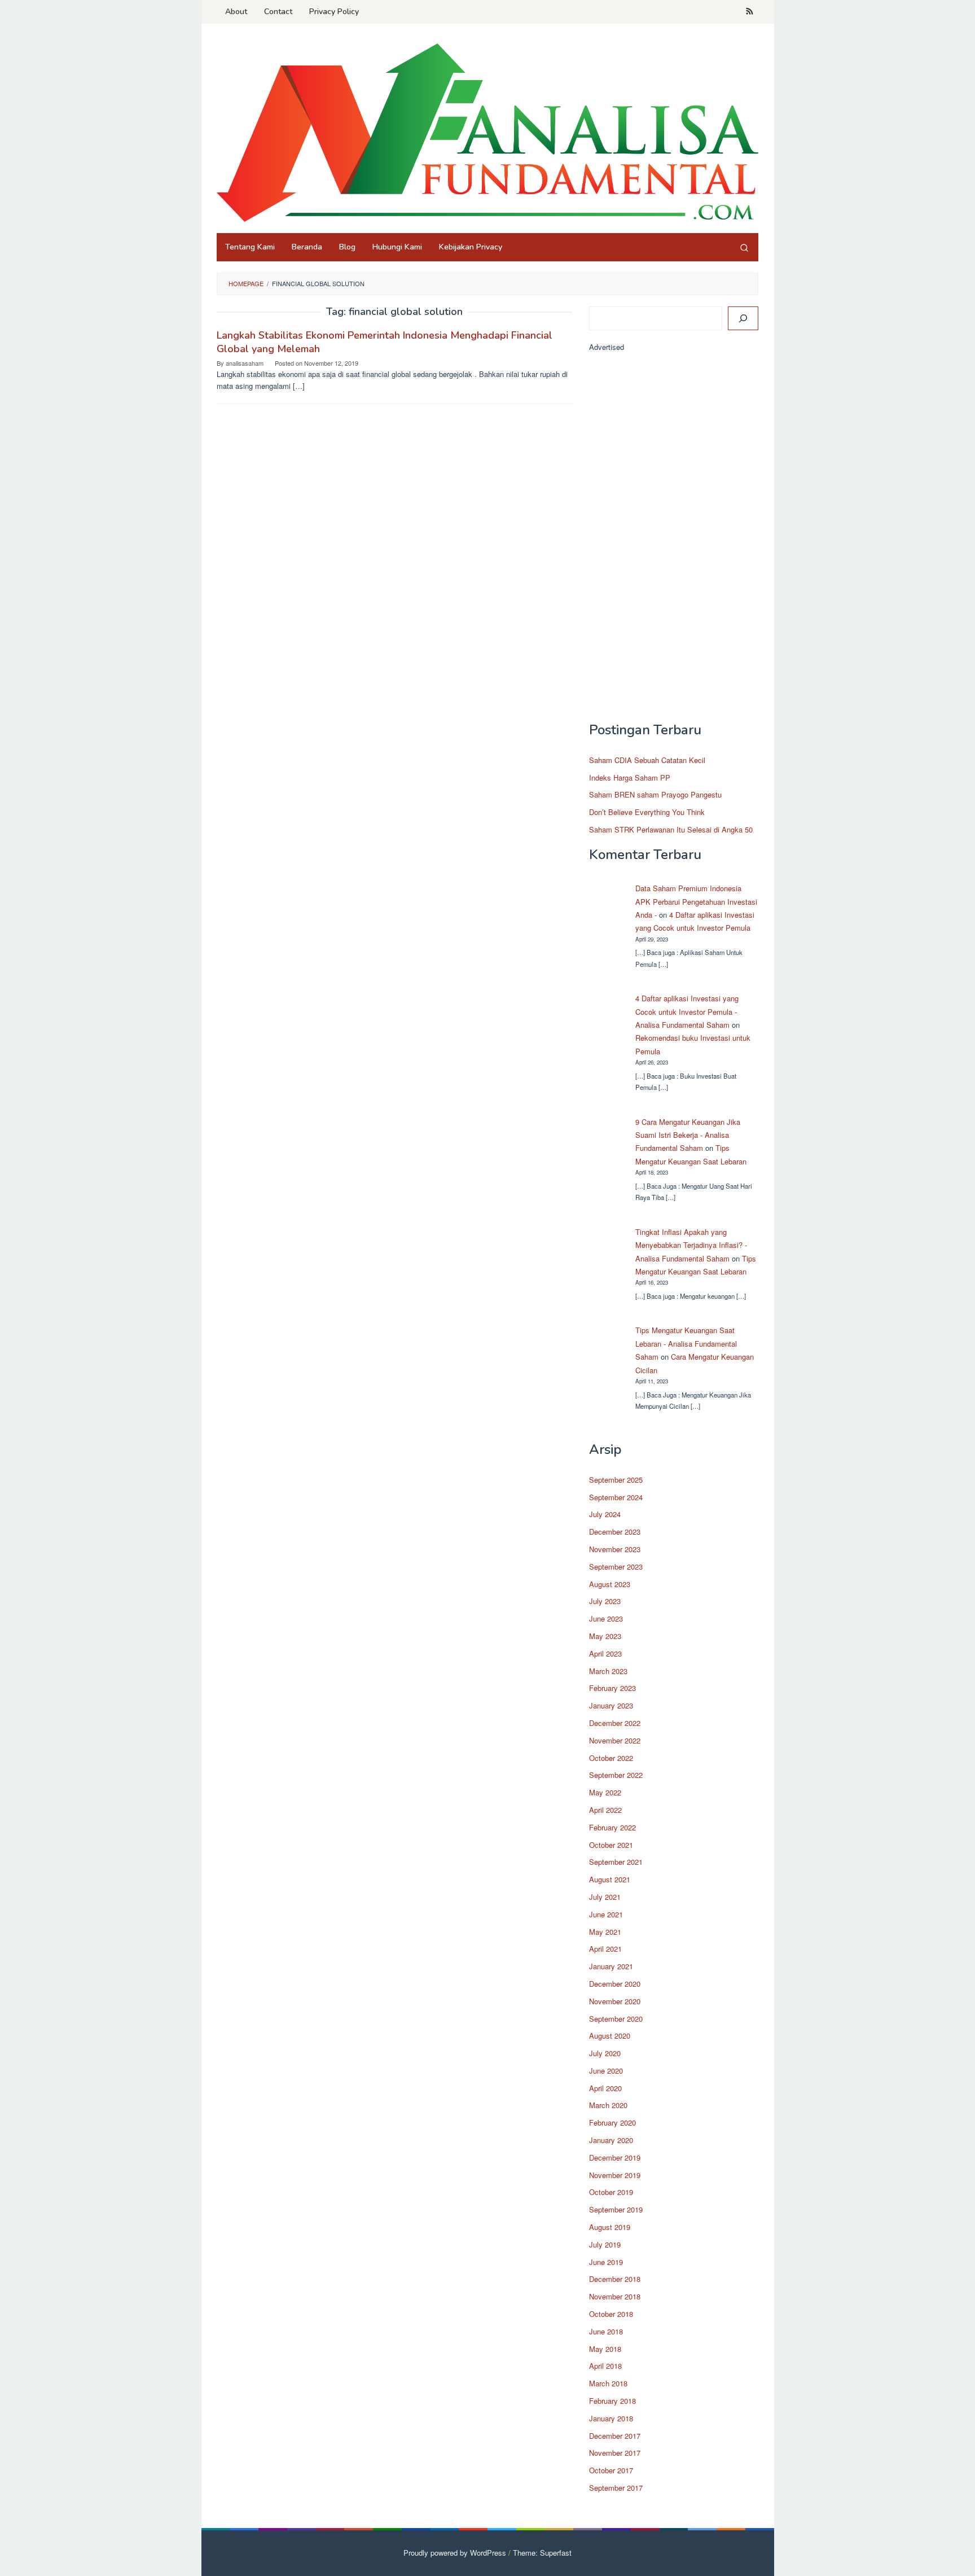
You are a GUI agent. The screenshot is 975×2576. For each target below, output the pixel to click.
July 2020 (605, 2053)
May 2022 (605, 1792)
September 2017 (616, 2488)
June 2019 (606, 2262)
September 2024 (616, 1497)
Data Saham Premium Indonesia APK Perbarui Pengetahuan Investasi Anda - (696, 901)
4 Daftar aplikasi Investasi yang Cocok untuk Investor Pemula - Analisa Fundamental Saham (687, 1011)
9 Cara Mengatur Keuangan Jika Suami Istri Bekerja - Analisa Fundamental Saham (688, 1135)
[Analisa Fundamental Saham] (488, 132)
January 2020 (611, 2140)
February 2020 (612, 2122)
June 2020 (606, 2071)
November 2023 (615, 1549)
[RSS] (750, 12)
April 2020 (605, 2088)
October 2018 (611, 2314)
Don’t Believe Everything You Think (647, 812)
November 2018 (615, 2296)
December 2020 (615, 1984)
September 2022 (616, 1775)
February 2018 (612, 2401)
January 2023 (611, 1705)
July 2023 (605, 1601)
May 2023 (605, 1636)
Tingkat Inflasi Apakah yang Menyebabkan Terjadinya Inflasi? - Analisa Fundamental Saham (691, 1245)
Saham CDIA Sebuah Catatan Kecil (647, 760)
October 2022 (611, 1758)
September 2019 (616, 2209)
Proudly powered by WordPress (455, 2553)
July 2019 (605, 2244)
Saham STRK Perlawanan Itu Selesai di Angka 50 (671, 829)
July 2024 (605, 1514)
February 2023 (612, 1688)
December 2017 (615, 2436)
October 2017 (611, 2470)
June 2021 (606, 1914)
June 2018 (606, 2331)
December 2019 (615, 2157)
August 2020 (610, 2036)
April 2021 (605, 1949)
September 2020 (616, 2019)
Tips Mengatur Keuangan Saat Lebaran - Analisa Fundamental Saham (686, 1343)
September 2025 (616, 1480)
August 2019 (610, 2227)
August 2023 (610, 1584)
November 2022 (615, 1740)
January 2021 (611, 1966)
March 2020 (608, 2105)
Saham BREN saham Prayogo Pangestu (655, 794)
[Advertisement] (674, 542)
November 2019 (615, 2175)
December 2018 (615, 2279)
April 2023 (605, 1653)
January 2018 (611, 2418)
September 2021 (616, 1862)
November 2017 (615, 2453)
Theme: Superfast (542, 2553)
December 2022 (615, 1723)
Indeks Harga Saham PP (630, 777)
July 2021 (605, 1897)
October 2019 (611, 2192)
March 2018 (608, 2383)
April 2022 (605, 1810)
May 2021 (605, 1932)
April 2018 (605, 2366)
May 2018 (605, 2349)
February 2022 (612, 1827)
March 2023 (608, 1671)
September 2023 (616, 1567)
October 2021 (611, 1845)
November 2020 (615, 2001)
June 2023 (606, 1618)
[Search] (744, 247)
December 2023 (615, 1532)
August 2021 (610, 1879)
